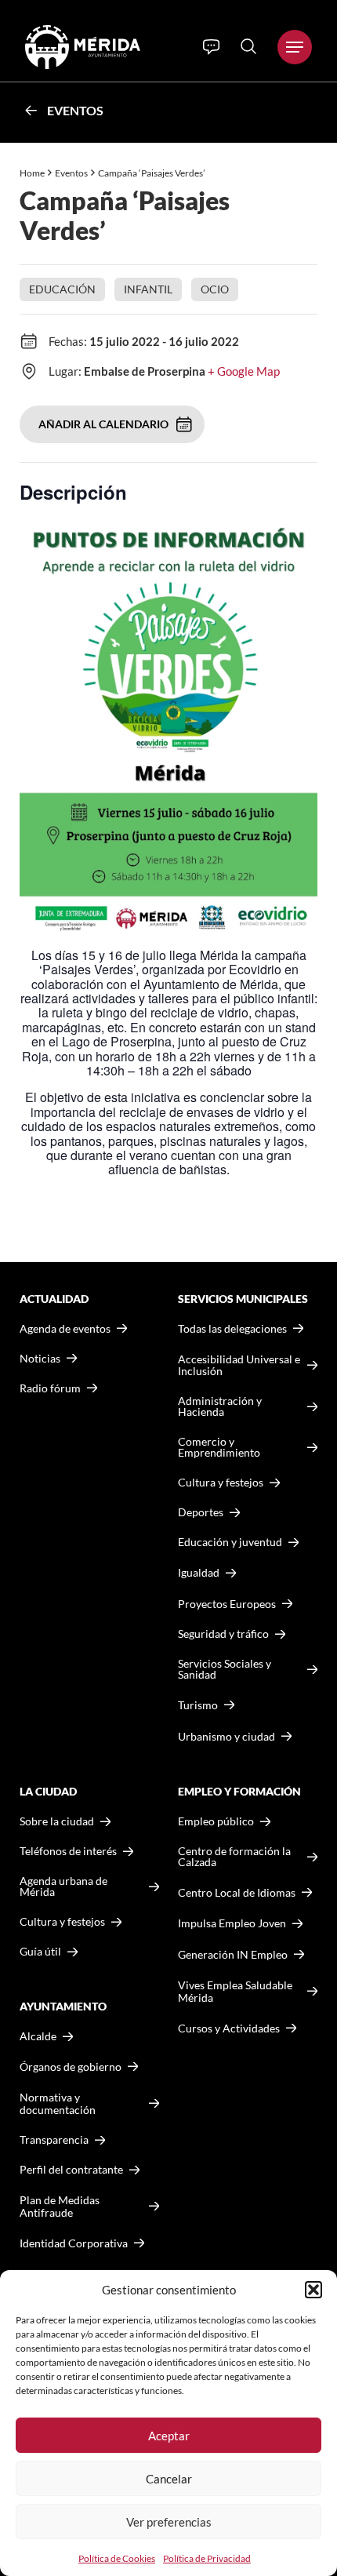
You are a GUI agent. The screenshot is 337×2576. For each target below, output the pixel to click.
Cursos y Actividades (229, 2028)
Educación (62, 289)
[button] (313, 2290)
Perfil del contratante (71, 2170)
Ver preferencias (169, 2522)
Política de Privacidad (207, 2558)
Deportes (201, 1512)
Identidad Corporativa (74, 2243)
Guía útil (40, 1952)
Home (32, 173)
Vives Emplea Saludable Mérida (235, 1991)
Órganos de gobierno (71, 2067)
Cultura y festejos (62, 1922)
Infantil (148, 289)
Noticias (40, 1359)
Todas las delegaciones (232, 1329)
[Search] (248, 46)
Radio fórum (50, 1388)
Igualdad (199, 1572)
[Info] (211, 47)
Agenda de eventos (65, 1329)
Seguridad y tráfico (223, 1634)
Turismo (198, 1705)
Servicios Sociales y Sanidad (225, 1669)
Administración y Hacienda (220, 1406)
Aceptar (169, 2436)
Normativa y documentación (58, 2103)
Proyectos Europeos (227, 1604)
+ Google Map (244, 371)
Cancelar (169, 2479)
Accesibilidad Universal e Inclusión (239, 1365)
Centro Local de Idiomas (237, 1892)
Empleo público (216, 1821)
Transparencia (54, 2140)
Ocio (215, 289)
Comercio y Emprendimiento (219, 1447)
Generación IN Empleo (233, 1954)
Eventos (75, 110)
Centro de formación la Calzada (234, 1857)
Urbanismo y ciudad (226, 1736)
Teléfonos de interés (68, 1851)
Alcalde (38, 2036)
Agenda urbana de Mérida (63, 1887)
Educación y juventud (230, 1542)
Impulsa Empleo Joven (232, 1923)
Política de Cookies (117, 2558)
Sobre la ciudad (57, 1821)
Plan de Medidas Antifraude (60, 2206)
